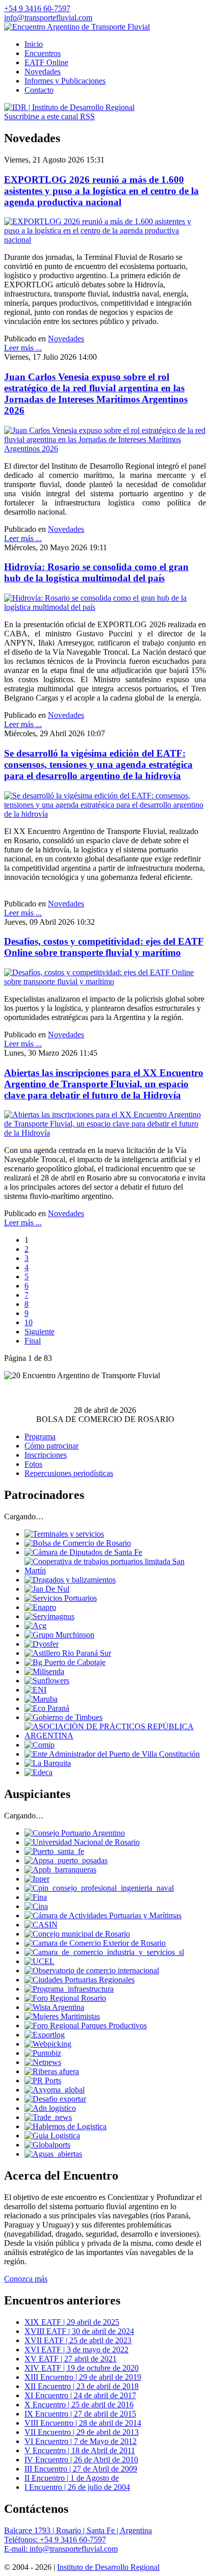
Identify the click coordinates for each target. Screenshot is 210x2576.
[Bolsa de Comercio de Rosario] (78, 1543)
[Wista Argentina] (54, 2007)
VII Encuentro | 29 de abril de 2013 (82, 2432)
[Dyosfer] (42, 1644)
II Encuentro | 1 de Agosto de (72, 2478)
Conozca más (26, 2279)
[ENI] (35, 1690)
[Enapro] (40, 1607)
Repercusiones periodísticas (69, 1473)
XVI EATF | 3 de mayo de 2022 (76, 2350)
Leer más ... (23, 348)
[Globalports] (47, 2145)
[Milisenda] (44, 1671)
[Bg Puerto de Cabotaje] (65, 1662)
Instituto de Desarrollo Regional (108, 2567)
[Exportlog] (45, 2035)
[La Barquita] (48, 1763)
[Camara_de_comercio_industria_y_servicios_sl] (104, 1952)
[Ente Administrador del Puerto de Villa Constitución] (112, 1754)
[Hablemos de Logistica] (65, 2126)
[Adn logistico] (50, 2108)
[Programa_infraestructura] (69, 1989)
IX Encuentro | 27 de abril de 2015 (80, 2414)
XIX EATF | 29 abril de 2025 (72, 2322)
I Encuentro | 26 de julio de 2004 (77, 2487)
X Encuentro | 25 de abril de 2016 (79, 2405)
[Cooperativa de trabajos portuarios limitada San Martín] (115, 1571)
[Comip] (40, 1745)
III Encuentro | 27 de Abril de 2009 (81, 2469)
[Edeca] (38, 1772)
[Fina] (36, 1897)
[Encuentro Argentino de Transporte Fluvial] (77, 27)
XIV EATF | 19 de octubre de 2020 (82, 2368)
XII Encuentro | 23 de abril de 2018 (82, 2386)
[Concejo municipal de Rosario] (77, 1934)
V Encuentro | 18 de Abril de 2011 (80, 2450)
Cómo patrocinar (51, 1446)
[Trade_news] (48, 2117)
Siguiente (40, 1332)
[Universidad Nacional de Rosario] (82, 1842)
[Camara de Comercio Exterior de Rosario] (95, 1943)
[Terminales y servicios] (64, 1534)
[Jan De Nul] (47, 1589)
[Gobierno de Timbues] (63, 1717)
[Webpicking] (48, 2044)
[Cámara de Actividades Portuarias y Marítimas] (103, 1915)
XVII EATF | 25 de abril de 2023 (78, 2340)
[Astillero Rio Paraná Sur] (68, 1653)
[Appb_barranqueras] (60, 1870)
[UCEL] (40, 1961)
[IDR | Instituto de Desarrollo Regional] (69, 107)
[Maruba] (41, 1699)
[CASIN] (41, 1925)
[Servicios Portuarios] (61, 1598)
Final (33, 1341)
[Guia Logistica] (52, 2136)
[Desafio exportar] (55, 2099)
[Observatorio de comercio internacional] (92, 1970)
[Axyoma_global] (55, 2090)
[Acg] (35, 1626)
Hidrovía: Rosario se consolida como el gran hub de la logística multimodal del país (96, 572)
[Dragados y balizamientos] (70, 1580)
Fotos (33, 1464)
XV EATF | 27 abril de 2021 (71, 2359)
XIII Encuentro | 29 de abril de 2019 (83, 2377)
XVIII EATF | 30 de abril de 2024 (79, 2331)
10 (29, 1322)
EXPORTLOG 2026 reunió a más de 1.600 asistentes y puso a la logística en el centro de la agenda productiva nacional (101, 191)
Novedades (66, 339)
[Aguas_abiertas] (53, 2154)
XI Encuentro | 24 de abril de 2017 (80, 2395)
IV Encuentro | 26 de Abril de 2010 (81, 2460)
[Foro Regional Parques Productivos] (86, 2025)
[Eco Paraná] (47, 1708)
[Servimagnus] (49, 1616)
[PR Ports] (43, 2081)
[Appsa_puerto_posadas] (66, 1860)
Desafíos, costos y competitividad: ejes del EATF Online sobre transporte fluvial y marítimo (104, 947)
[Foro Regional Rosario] (65, 1998)
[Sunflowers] (47, 1681)
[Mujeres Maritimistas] (62, 2016)
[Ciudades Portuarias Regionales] (80, 1980)
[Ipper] (37, 1879)
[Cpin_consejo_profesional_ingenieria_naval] (99, 1888)
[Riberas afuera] (52, 2071)
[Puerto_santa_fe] (54, 1851)
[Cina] (36, 1906)
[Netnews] (43, 2062)
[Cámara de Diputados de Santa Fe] (83, 1552)
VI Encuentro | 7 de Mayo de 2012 (81, 2441)
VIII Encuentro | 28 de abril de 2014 (83, 2423)
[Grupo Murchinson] (59, 1635)
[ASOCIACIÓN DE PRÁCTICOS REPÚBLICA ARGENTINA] (115, 1736)
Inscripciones (46, 1455)
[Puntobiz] (43, 2053)
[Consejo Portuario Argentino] (75, 1833)
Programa (40, 1437)
